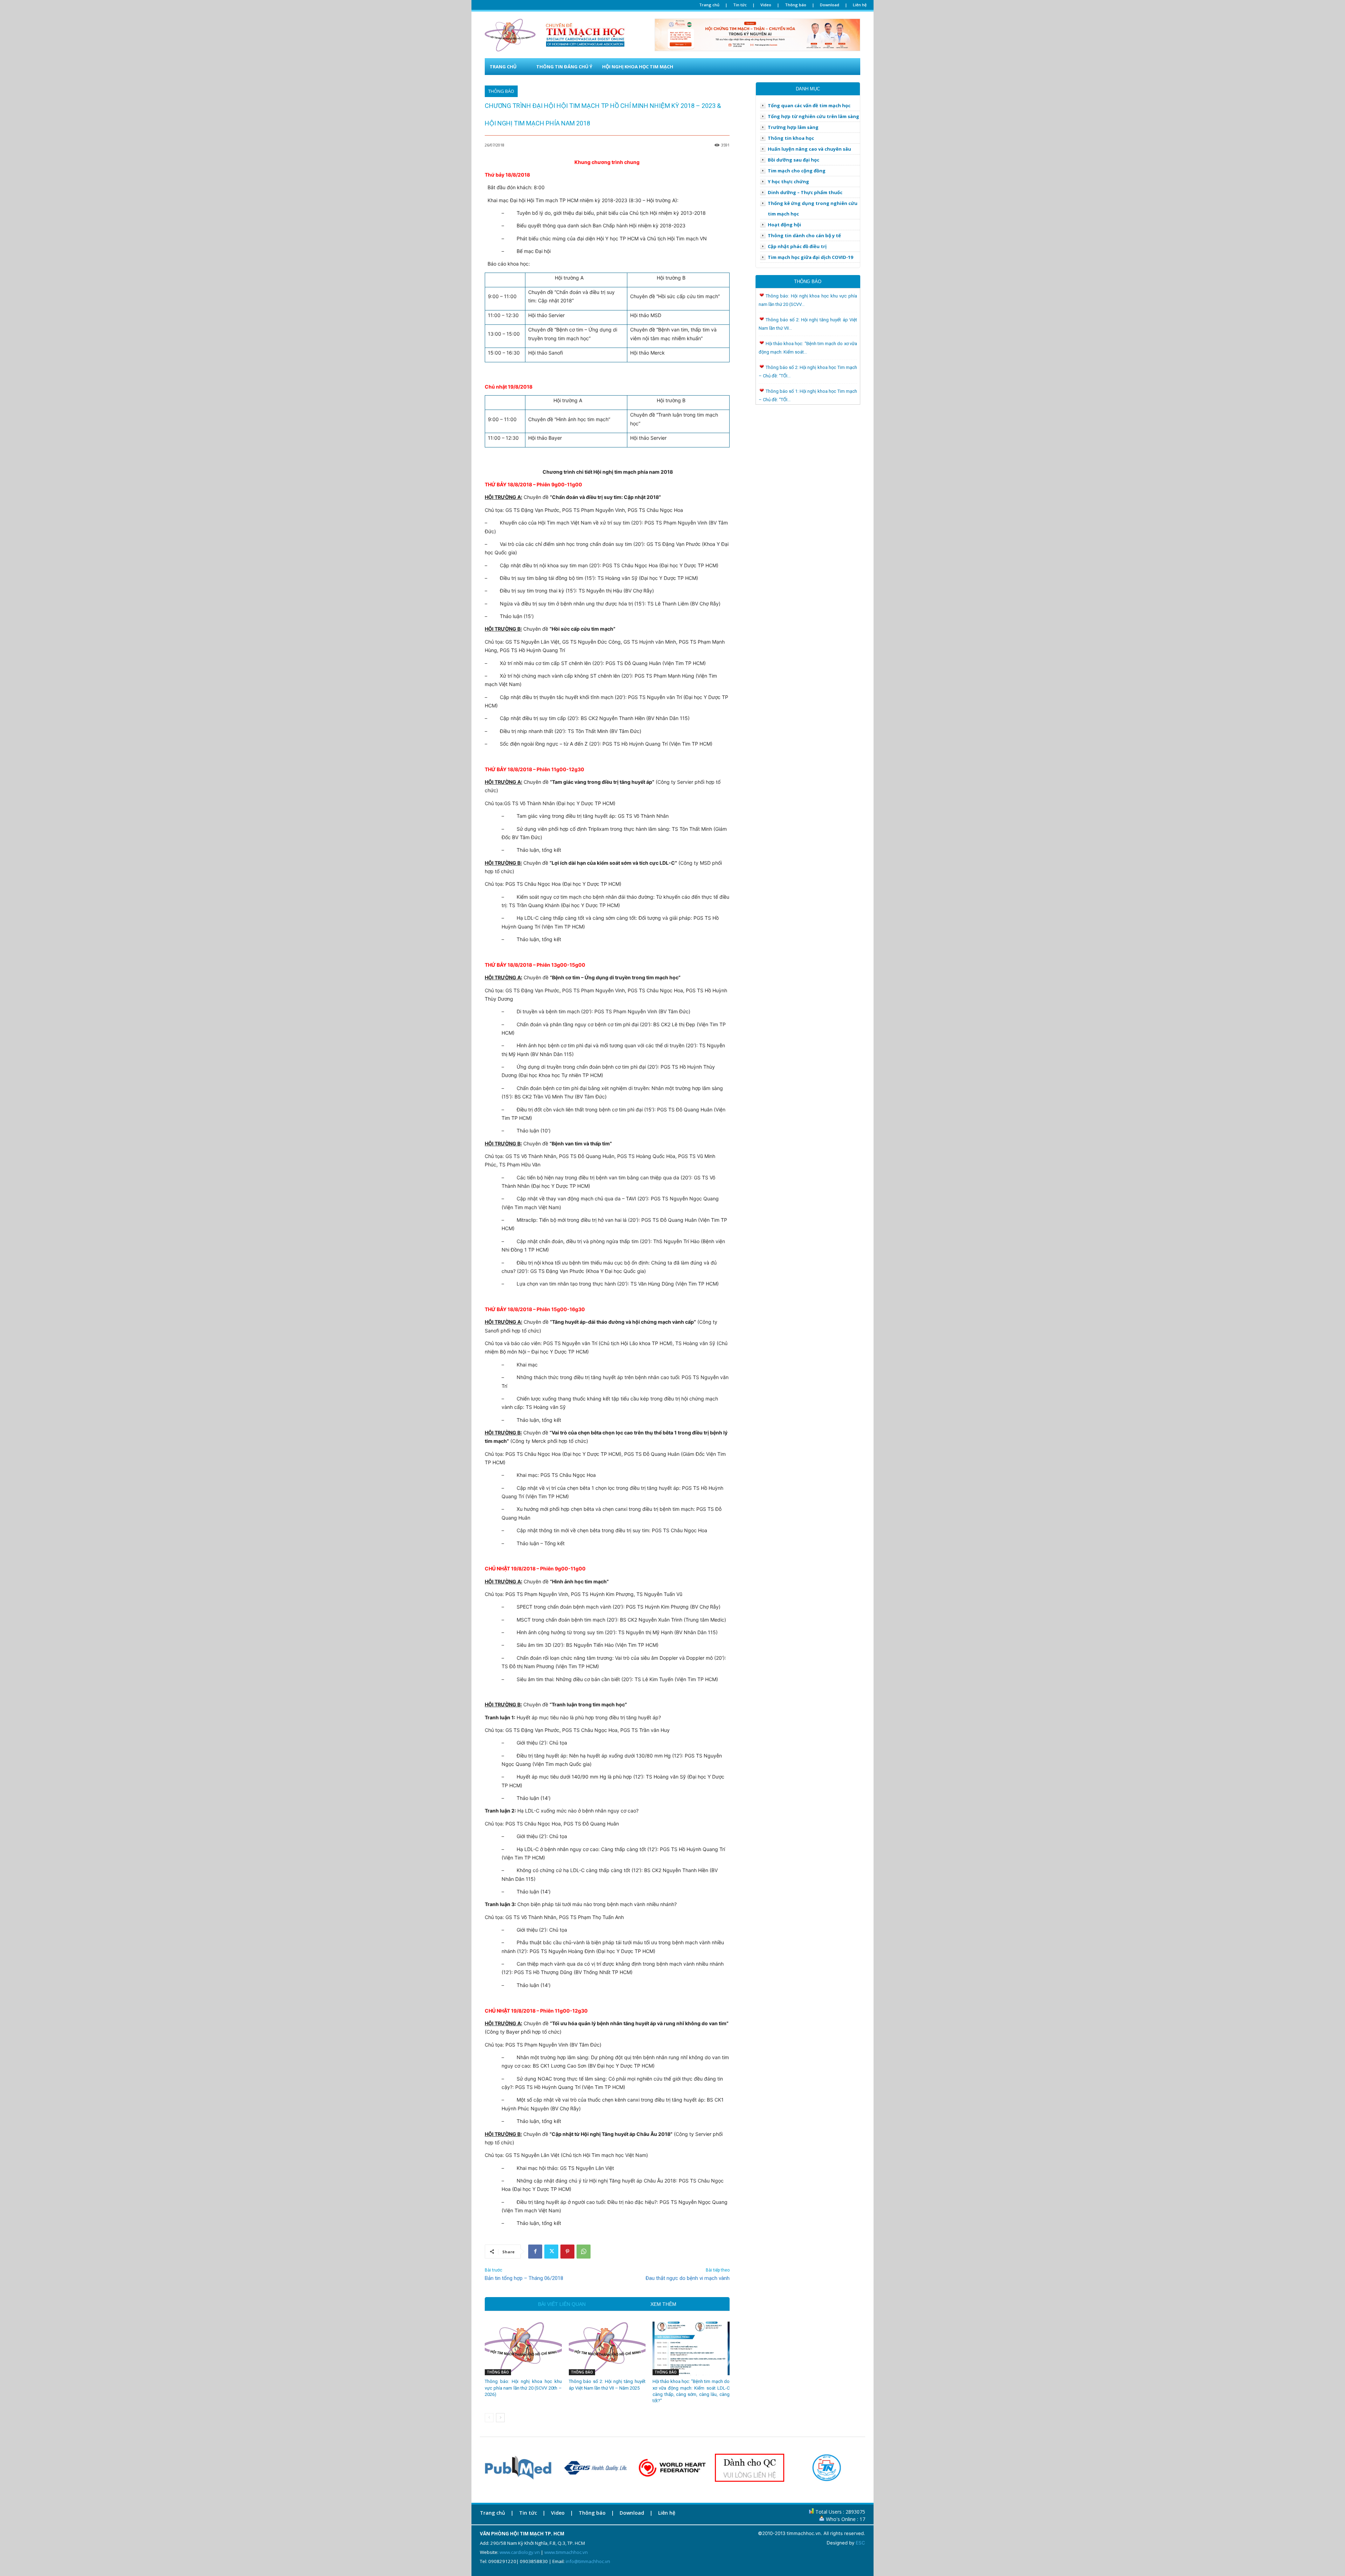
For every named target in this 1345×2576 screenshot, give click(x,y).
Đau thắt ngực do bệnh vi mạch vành (688, 2278)
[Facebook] (535, 2252)
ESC (860, 2543)
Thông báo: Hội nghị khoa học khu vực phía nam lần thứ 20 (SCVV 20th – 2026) (523, 2388)
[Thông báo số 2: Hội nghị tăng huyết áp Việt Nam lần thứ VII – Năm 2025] (607, 2349)
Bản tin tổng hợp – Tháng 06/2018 (524, 2278)
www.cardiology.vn (520, 2552)
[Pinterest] (567, 2252)
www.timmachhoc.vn (566, 2552)
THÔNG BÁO (501, 91)
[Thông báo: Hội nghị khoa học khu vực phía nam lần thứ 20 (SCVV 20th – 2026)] (523, 2349)
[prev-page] (489, 2418)
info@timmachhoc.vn (588, 2561)
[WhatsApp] (584, 2252)
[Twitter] (551, 2252)
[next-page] (500, 2418)
